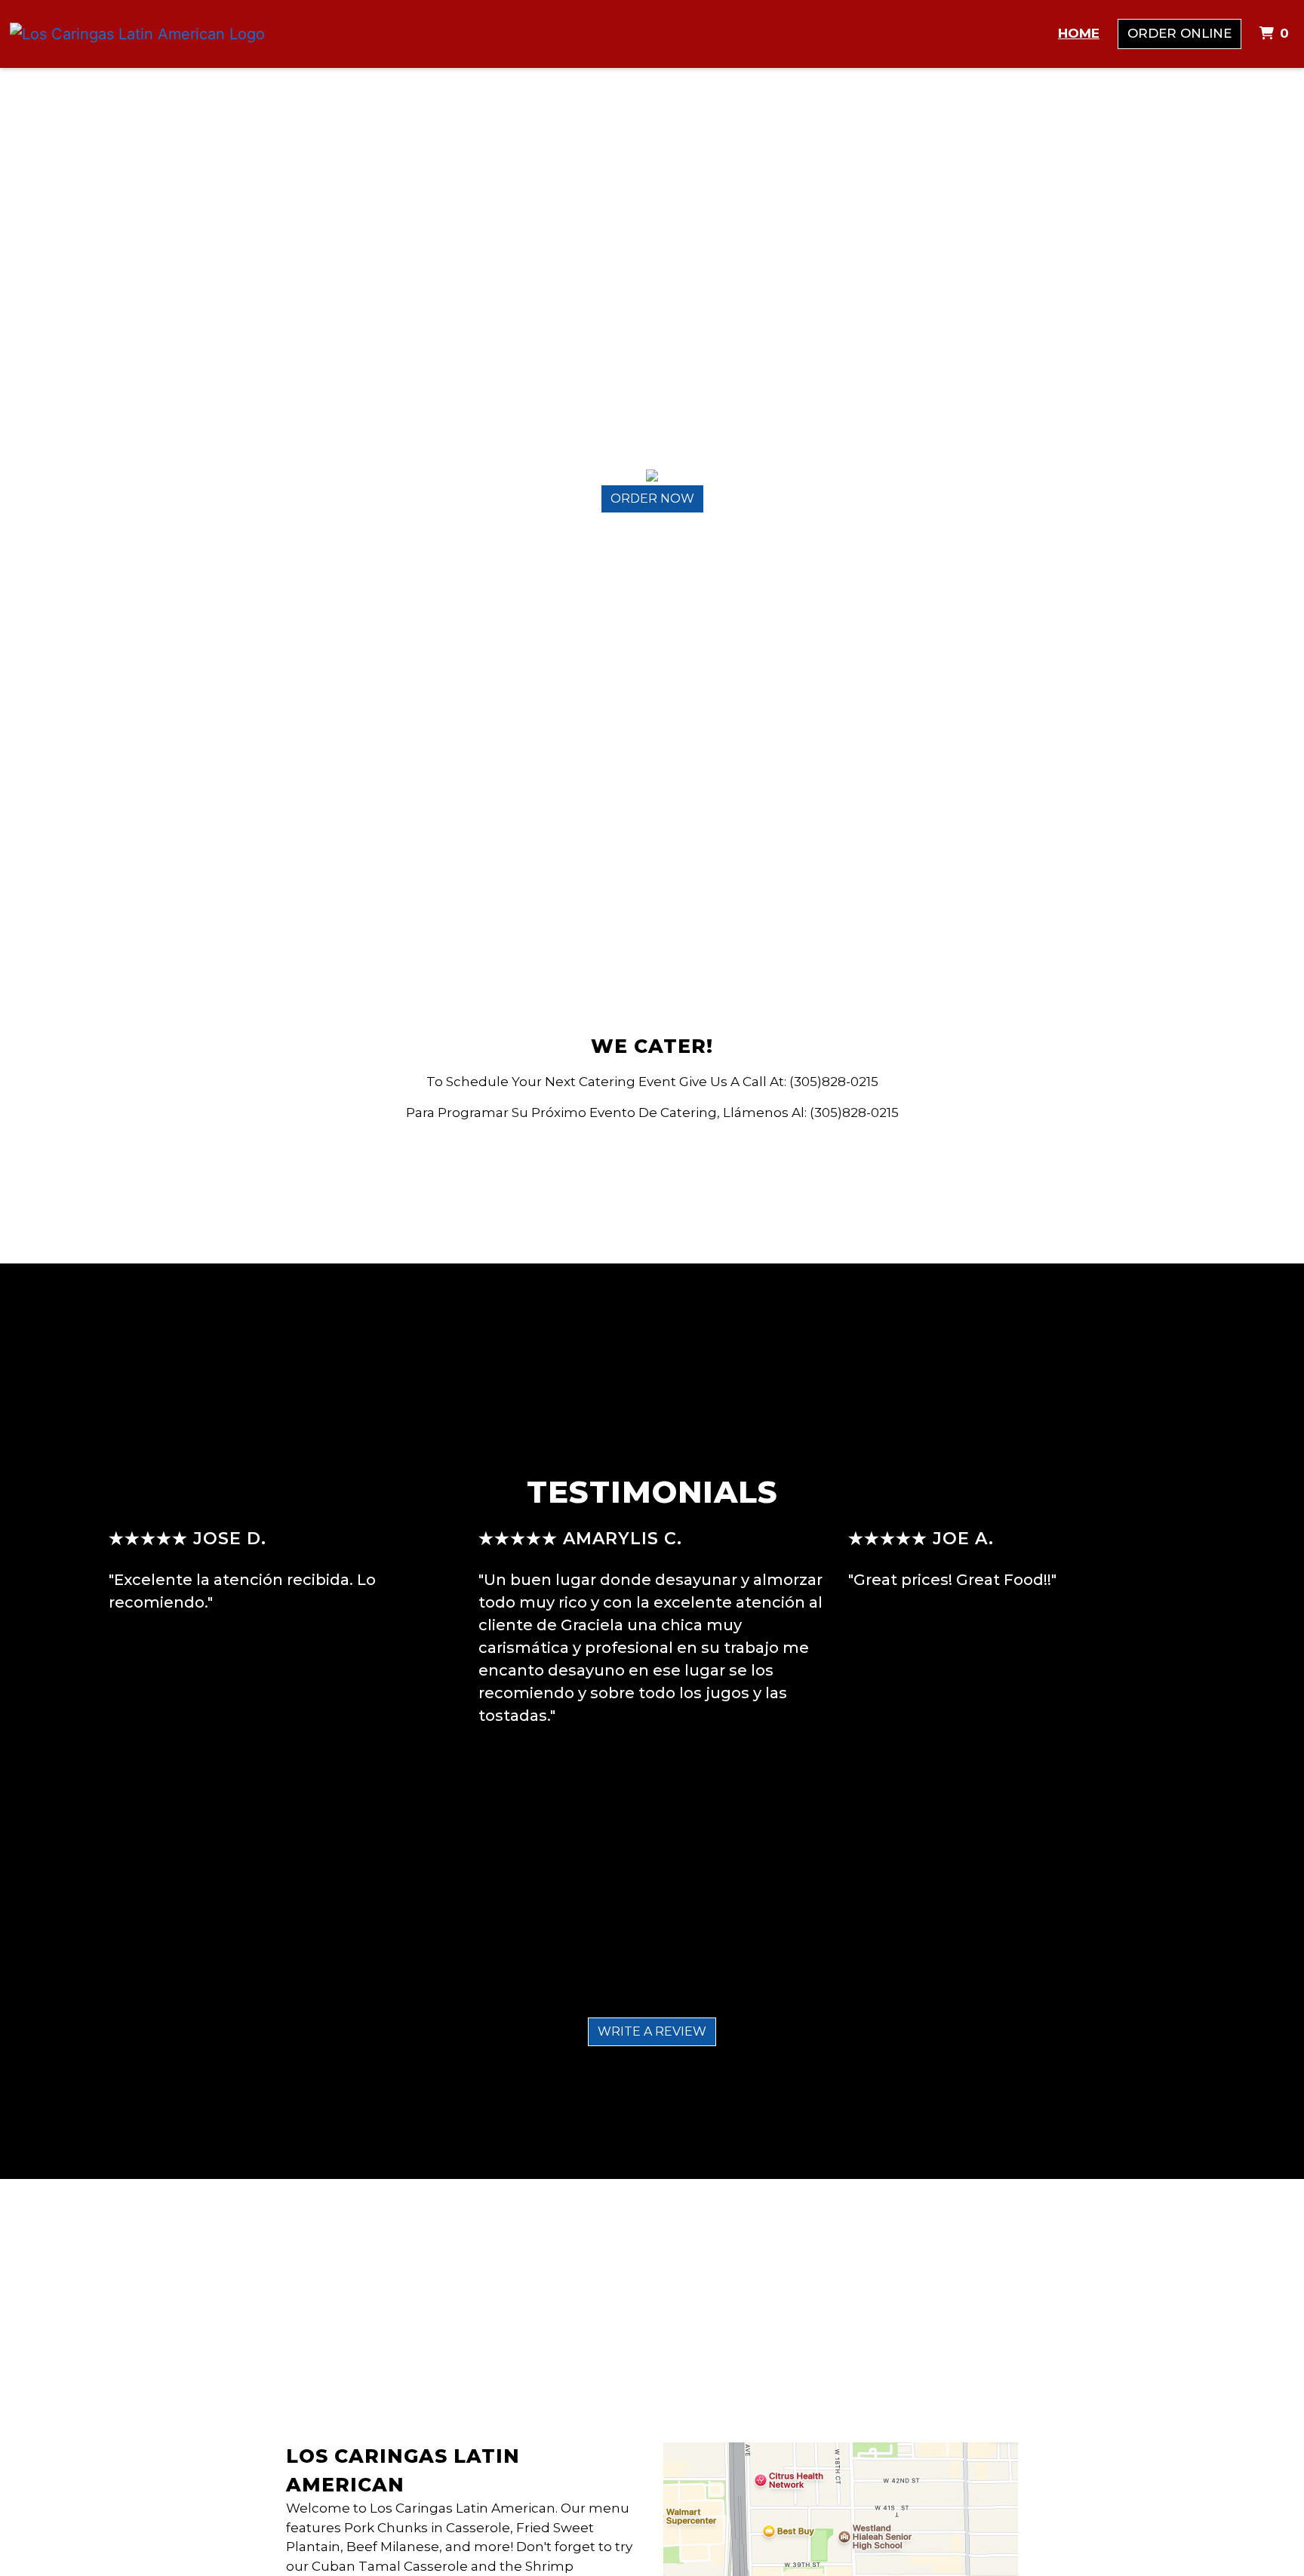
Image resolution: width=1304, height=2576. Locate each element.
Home (1079, 33)
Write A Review (652, 2031)
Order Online (1179, 33)
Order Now (652, 499)
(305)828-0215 (834, 1082)
